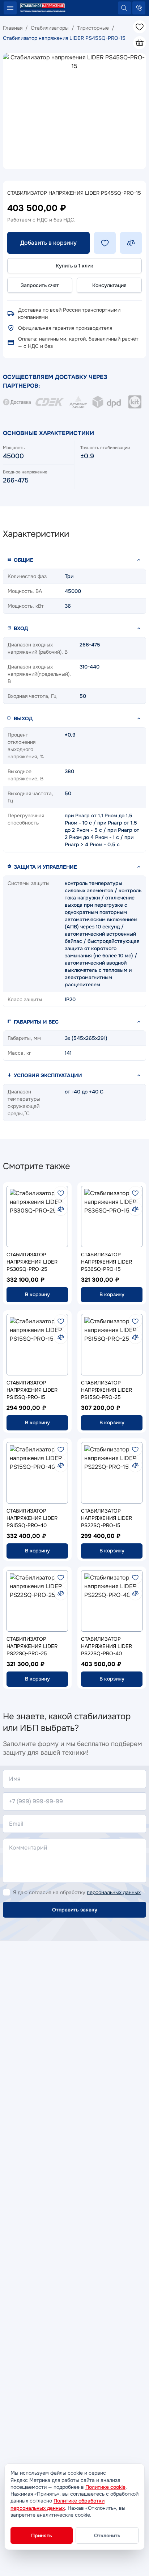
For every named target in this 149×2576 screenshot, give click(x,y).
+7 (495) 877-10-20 (139, 8)
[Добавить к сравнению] (131, 243)
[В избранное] (61, 1193)
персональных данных (114, 1892)
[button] (74, 560)
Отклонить (107, 2535)
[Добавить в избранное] (105, 243)
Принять (42, 2535)
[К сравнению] (61, 1209)
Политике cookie (105, 2487)
